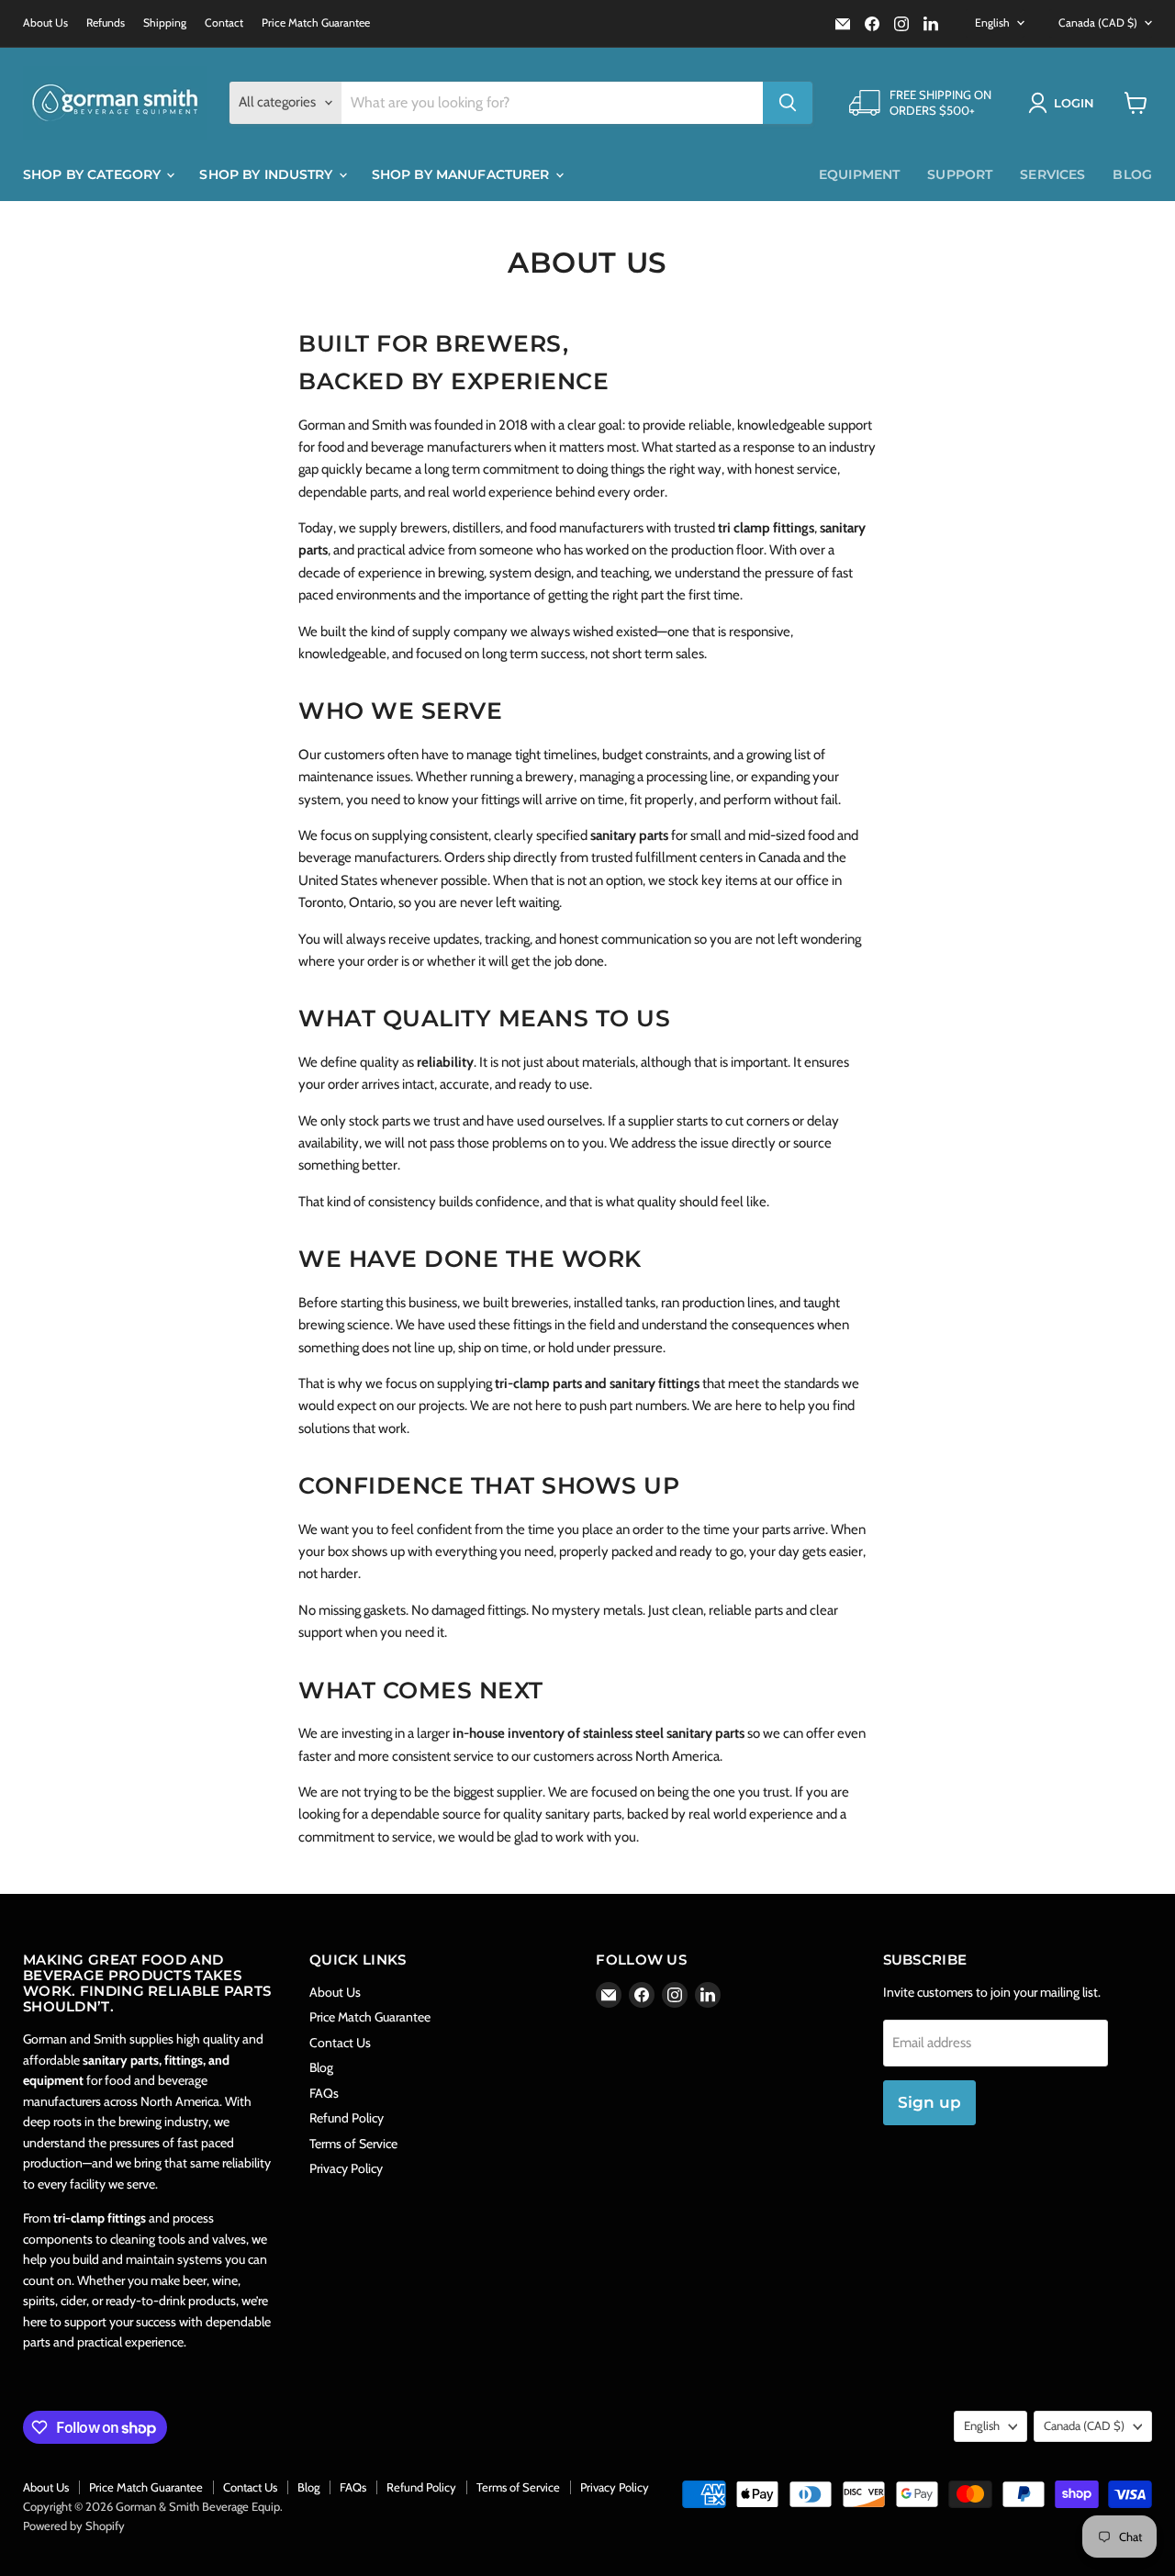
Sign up (929, 2102)
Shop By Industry (268, 174)
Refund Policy (347, 2118)
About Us (45, 23)
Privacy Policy (346, 2168)
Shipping (165, 23)
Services (1052, 174)
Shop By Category (94, 174)
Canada (1098, 22)
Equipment (859, 174)
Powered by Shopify (74, 2526)
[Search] (788, 103)
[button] (1065, 103)
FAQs (324, 2093)
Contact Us (340, 2043)
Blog (1132, 174)
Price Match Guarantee (316, 23)
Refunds (106, 23)
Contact (224, 23)
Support (960, 174)
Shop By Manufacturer (463, 174)
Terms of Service (353, 2144)
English (992, 22)
